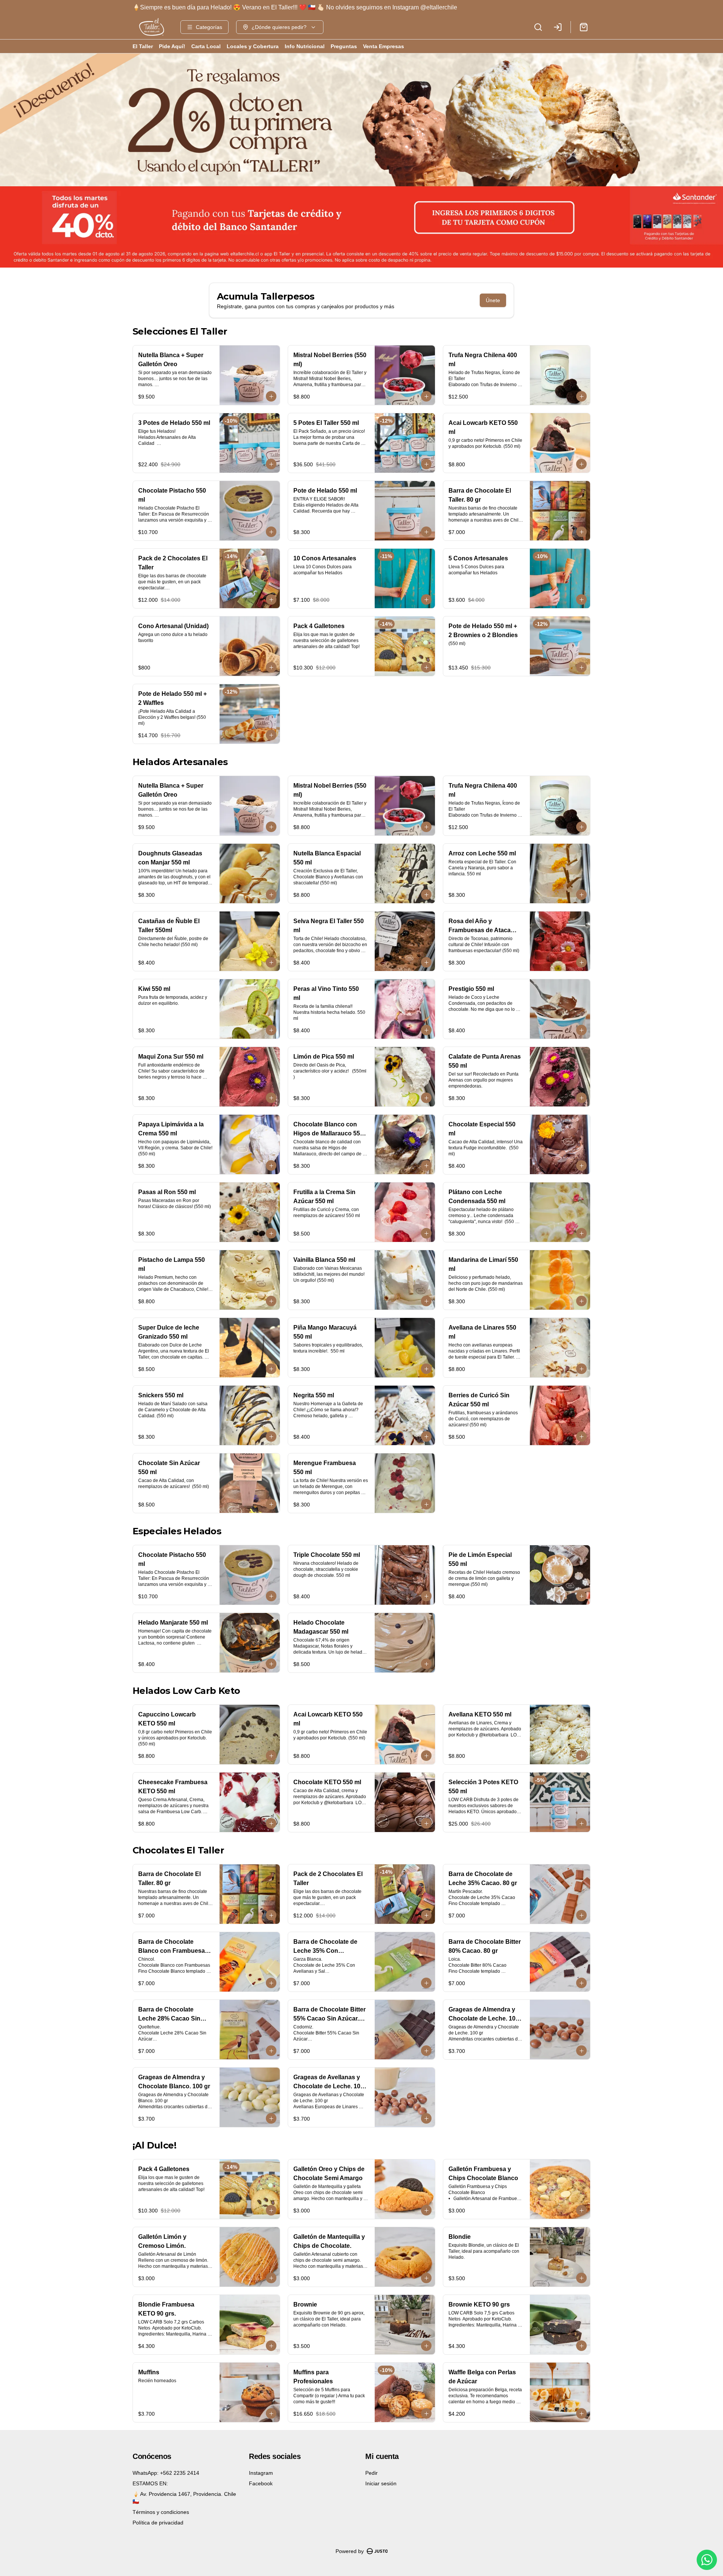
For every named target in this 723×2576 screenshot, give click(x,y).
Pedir (371, 2473)
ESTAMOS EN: (150, 2483)
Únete (493, 300)
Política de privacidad (158, 2523)
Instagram (261, 2473)
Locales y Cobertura (253, 46)
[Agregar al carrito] (271, 396)
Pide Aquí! (172, 46)
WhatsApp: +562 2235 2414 (166, 2473)
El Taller (143, 46)
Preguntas (344, 46)
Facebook (261, 2483)
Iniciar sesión (381, 2483)
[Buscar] (538, 27)
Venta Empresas (384, 46)
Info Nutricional (305, 46)
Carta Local (206, 46)
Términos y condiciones (161, 2512)
